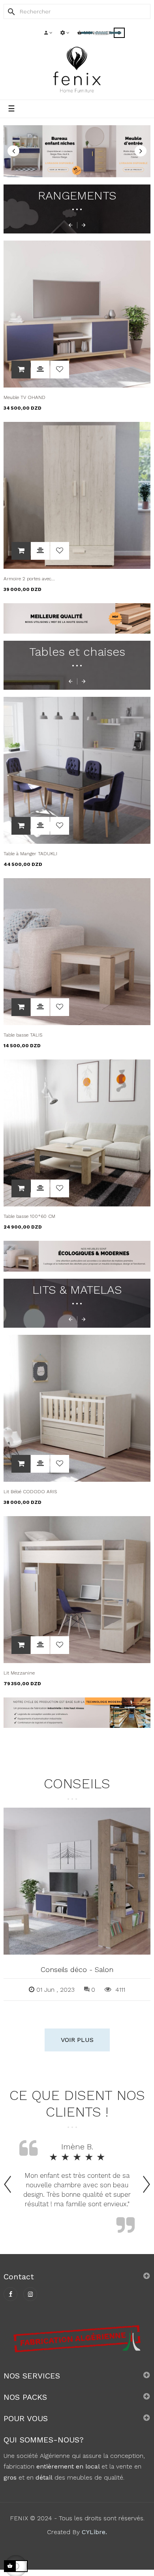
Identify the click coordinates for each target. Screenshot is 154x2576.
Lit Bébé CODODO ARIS (30, 1492)
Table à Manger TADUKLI (30, 854)
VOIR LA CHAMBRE (23, 167)
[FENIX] (77, 69)
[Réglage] (65, 33)
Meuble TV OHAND (24, 397)
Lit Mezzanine (19, 1673)
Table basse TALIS (23, 1035)
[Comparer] (40, 370)
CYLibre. (94, 2532)
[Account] (48, 33)
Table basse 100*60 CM (29, 1216)
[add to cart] (21, 370)
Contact (19, 2277)
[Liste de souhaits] (60, 370)
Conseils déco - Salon (77, 1969)
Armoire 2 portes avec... (29, 579)
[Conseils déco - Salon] (77, 1881)
